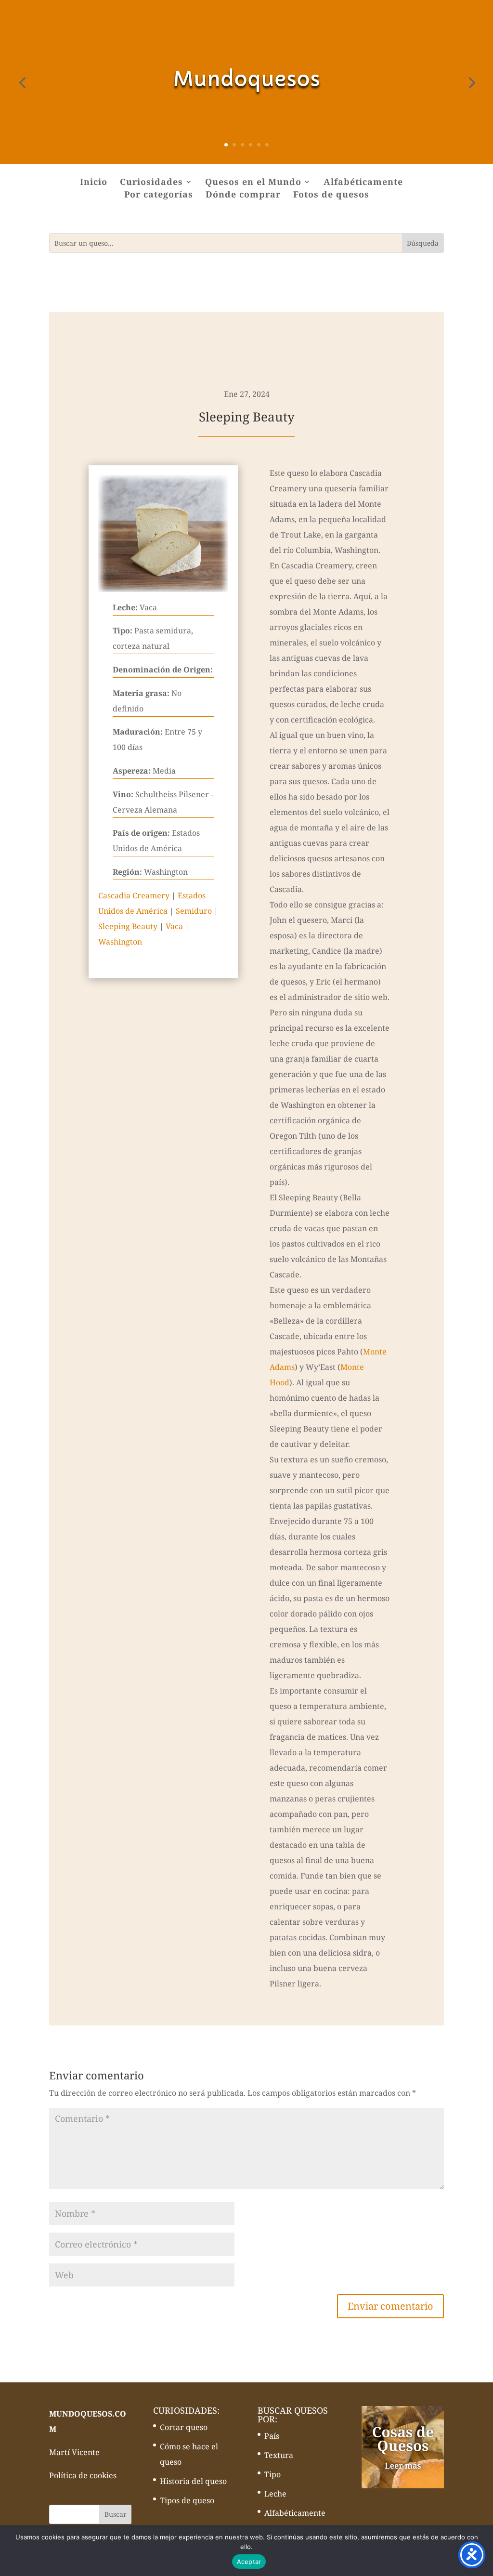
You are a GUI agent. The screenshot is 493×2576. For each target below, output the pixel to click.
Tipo (272, 2474)
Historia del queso (193, 2481)
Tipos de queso (187, 2500)
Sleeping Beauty (128, 926)
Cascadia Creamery (134, 895)
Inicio (94, 183)
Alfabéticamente (363, 183)
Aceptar (249, 2562)
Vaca (174, 926)
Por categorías (159, 195)
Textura (279, 2455)
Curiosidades (151, 183)
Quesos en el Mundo (253, 183)
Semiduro (194, 911)
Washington (120, 942)
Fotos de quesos (331, 195)
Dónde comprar (243, 195)
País (272, 2436)
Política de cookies (83, 2475)
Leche (275, 2494)
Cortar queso (184, 2427)
